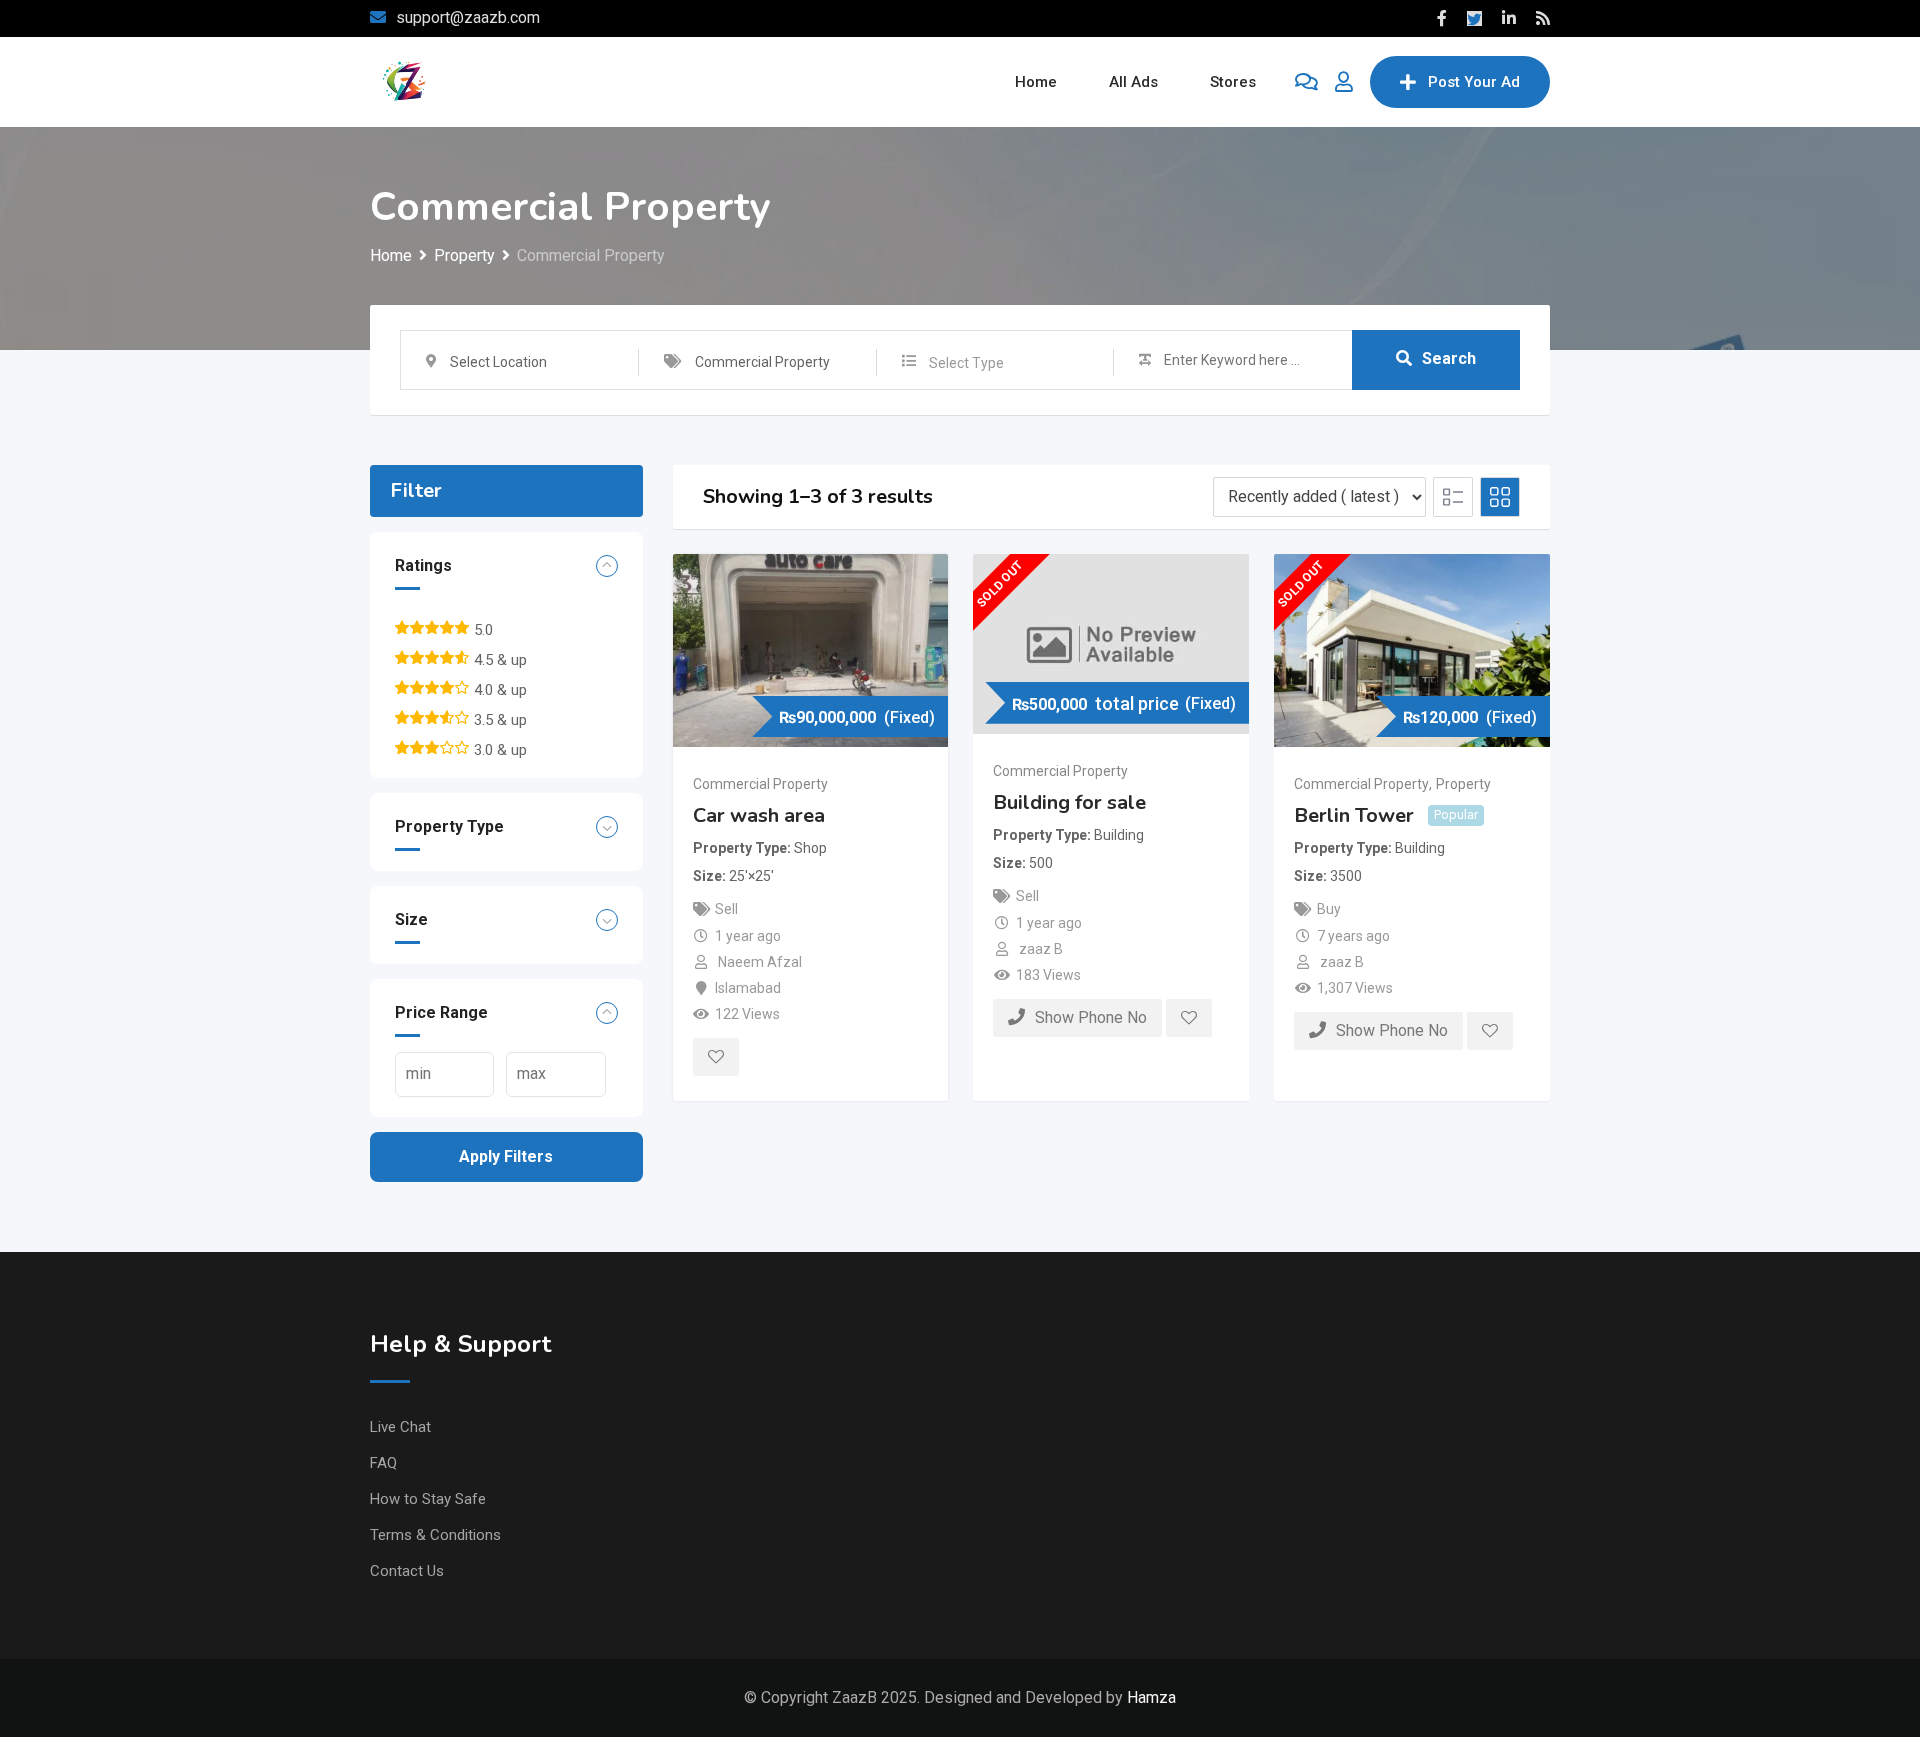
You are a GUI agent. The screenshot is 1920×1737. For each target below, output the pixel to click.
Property (1463, 784)
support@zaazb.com (468, 17)
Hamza (1151, 1697)
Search (1449, 358)
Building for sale (1069, 802)
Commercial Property (760, 784)
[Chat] (1306, 82)
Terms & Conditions (435, 1535)
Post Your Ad (1474, 82)
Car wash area (759, 815)
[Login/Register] (1344, 82)
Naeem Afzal (760, 962)
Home (1036, 82)
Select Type (966, 363)
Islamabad (748, 988)
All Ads (1133, 82)
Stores (1233, 82)
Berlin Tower (1354, 815)
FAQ (383, 1463)
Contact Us (407, 1571)
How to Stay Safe (428, 1499)
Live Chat (400, 1427)
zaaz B (1041, 949)
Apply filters (506, 1156)
